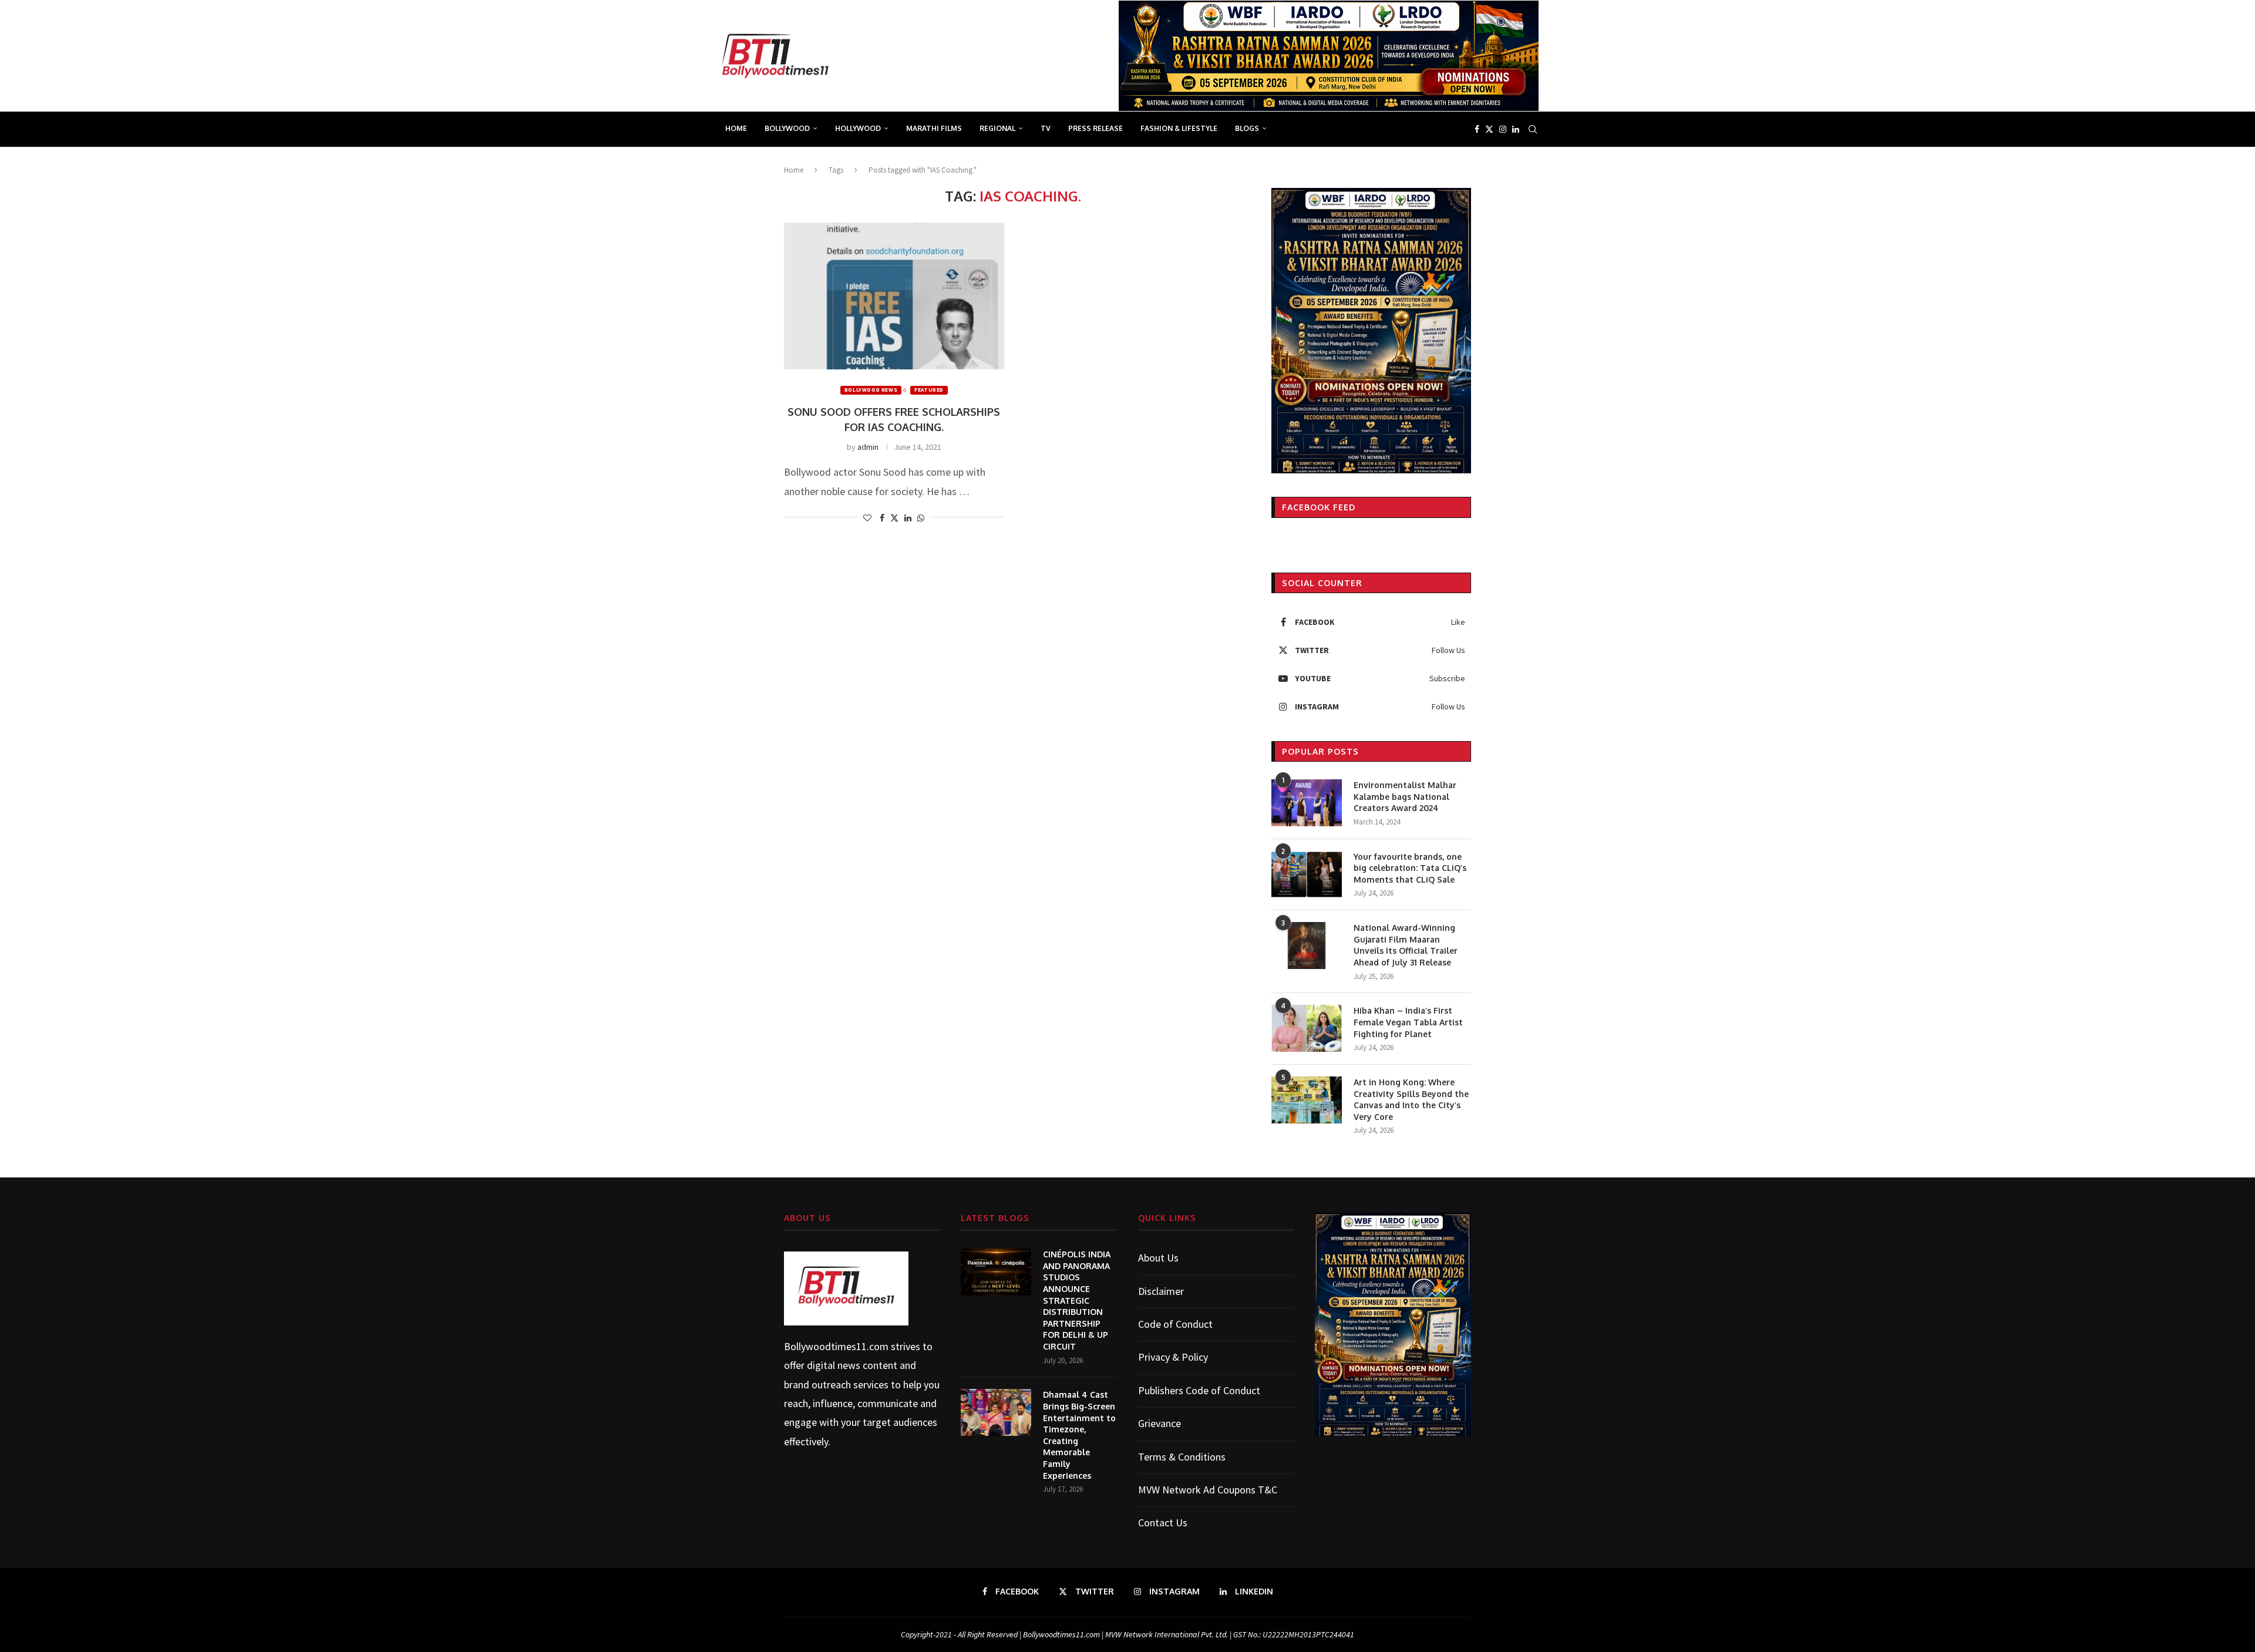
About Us (1158, 1258)
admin (868, 447)
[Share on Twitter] (894, 518)
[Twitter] (1489, 129)
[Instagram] (1503, 129)
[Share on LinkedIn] (908, 518)
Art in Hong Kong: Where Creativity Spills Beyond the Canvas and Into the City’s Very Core (1411, 1099)
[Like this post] (867, 518)
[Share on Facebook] (882, 518)
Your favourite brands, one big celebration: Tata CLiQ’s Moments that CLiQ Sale (1410, 868)
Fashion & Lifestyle (1179, 128)
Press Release (1095, 128)
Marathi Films (934, 128)
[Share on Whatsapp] (921, 518)
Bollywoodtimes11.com (836, 1346)
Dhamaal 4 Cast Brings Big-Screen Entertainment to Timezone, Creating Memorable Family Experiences (1079, 1435)
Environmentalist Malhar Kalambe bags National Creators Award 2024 (1405, 796)
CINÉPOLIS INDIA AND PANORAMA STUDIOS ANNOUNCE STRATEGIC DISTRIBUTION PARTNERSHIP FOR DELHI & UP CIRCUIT (1077, 1300)
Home (736, 128)
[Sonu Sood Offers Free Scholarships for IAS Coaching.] (894, 296)
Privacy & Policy (1173, 1357)
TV (1046, 128)
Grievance (1160, 1423)
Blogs (1247, 128)
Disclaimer (1161, 1291)
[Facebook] (1477, 129)
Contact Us (1163, 1523)
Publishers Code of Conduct (1199, 1390)
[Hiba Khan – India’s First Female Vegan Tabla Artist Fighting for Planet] (1307, 1028)
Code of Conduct (1175, 1324)
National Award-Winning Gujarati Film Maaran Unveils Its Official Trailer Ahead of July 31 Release (1406, 945)
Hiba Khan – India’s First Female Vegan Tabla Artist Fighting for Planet (1408, 1022)
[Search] (1533, 129)
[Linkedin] (1516, 129)
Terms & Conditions (1182, 1457)
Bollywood (787, 128)
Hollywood (858, 128)
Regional (997, 128)
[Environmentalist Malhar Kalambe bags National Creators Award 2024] (1307, 803)
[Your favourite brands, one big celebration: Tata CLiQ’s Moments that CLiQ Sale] (1307, 874)
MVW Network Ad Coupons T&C (1208, 1490)
